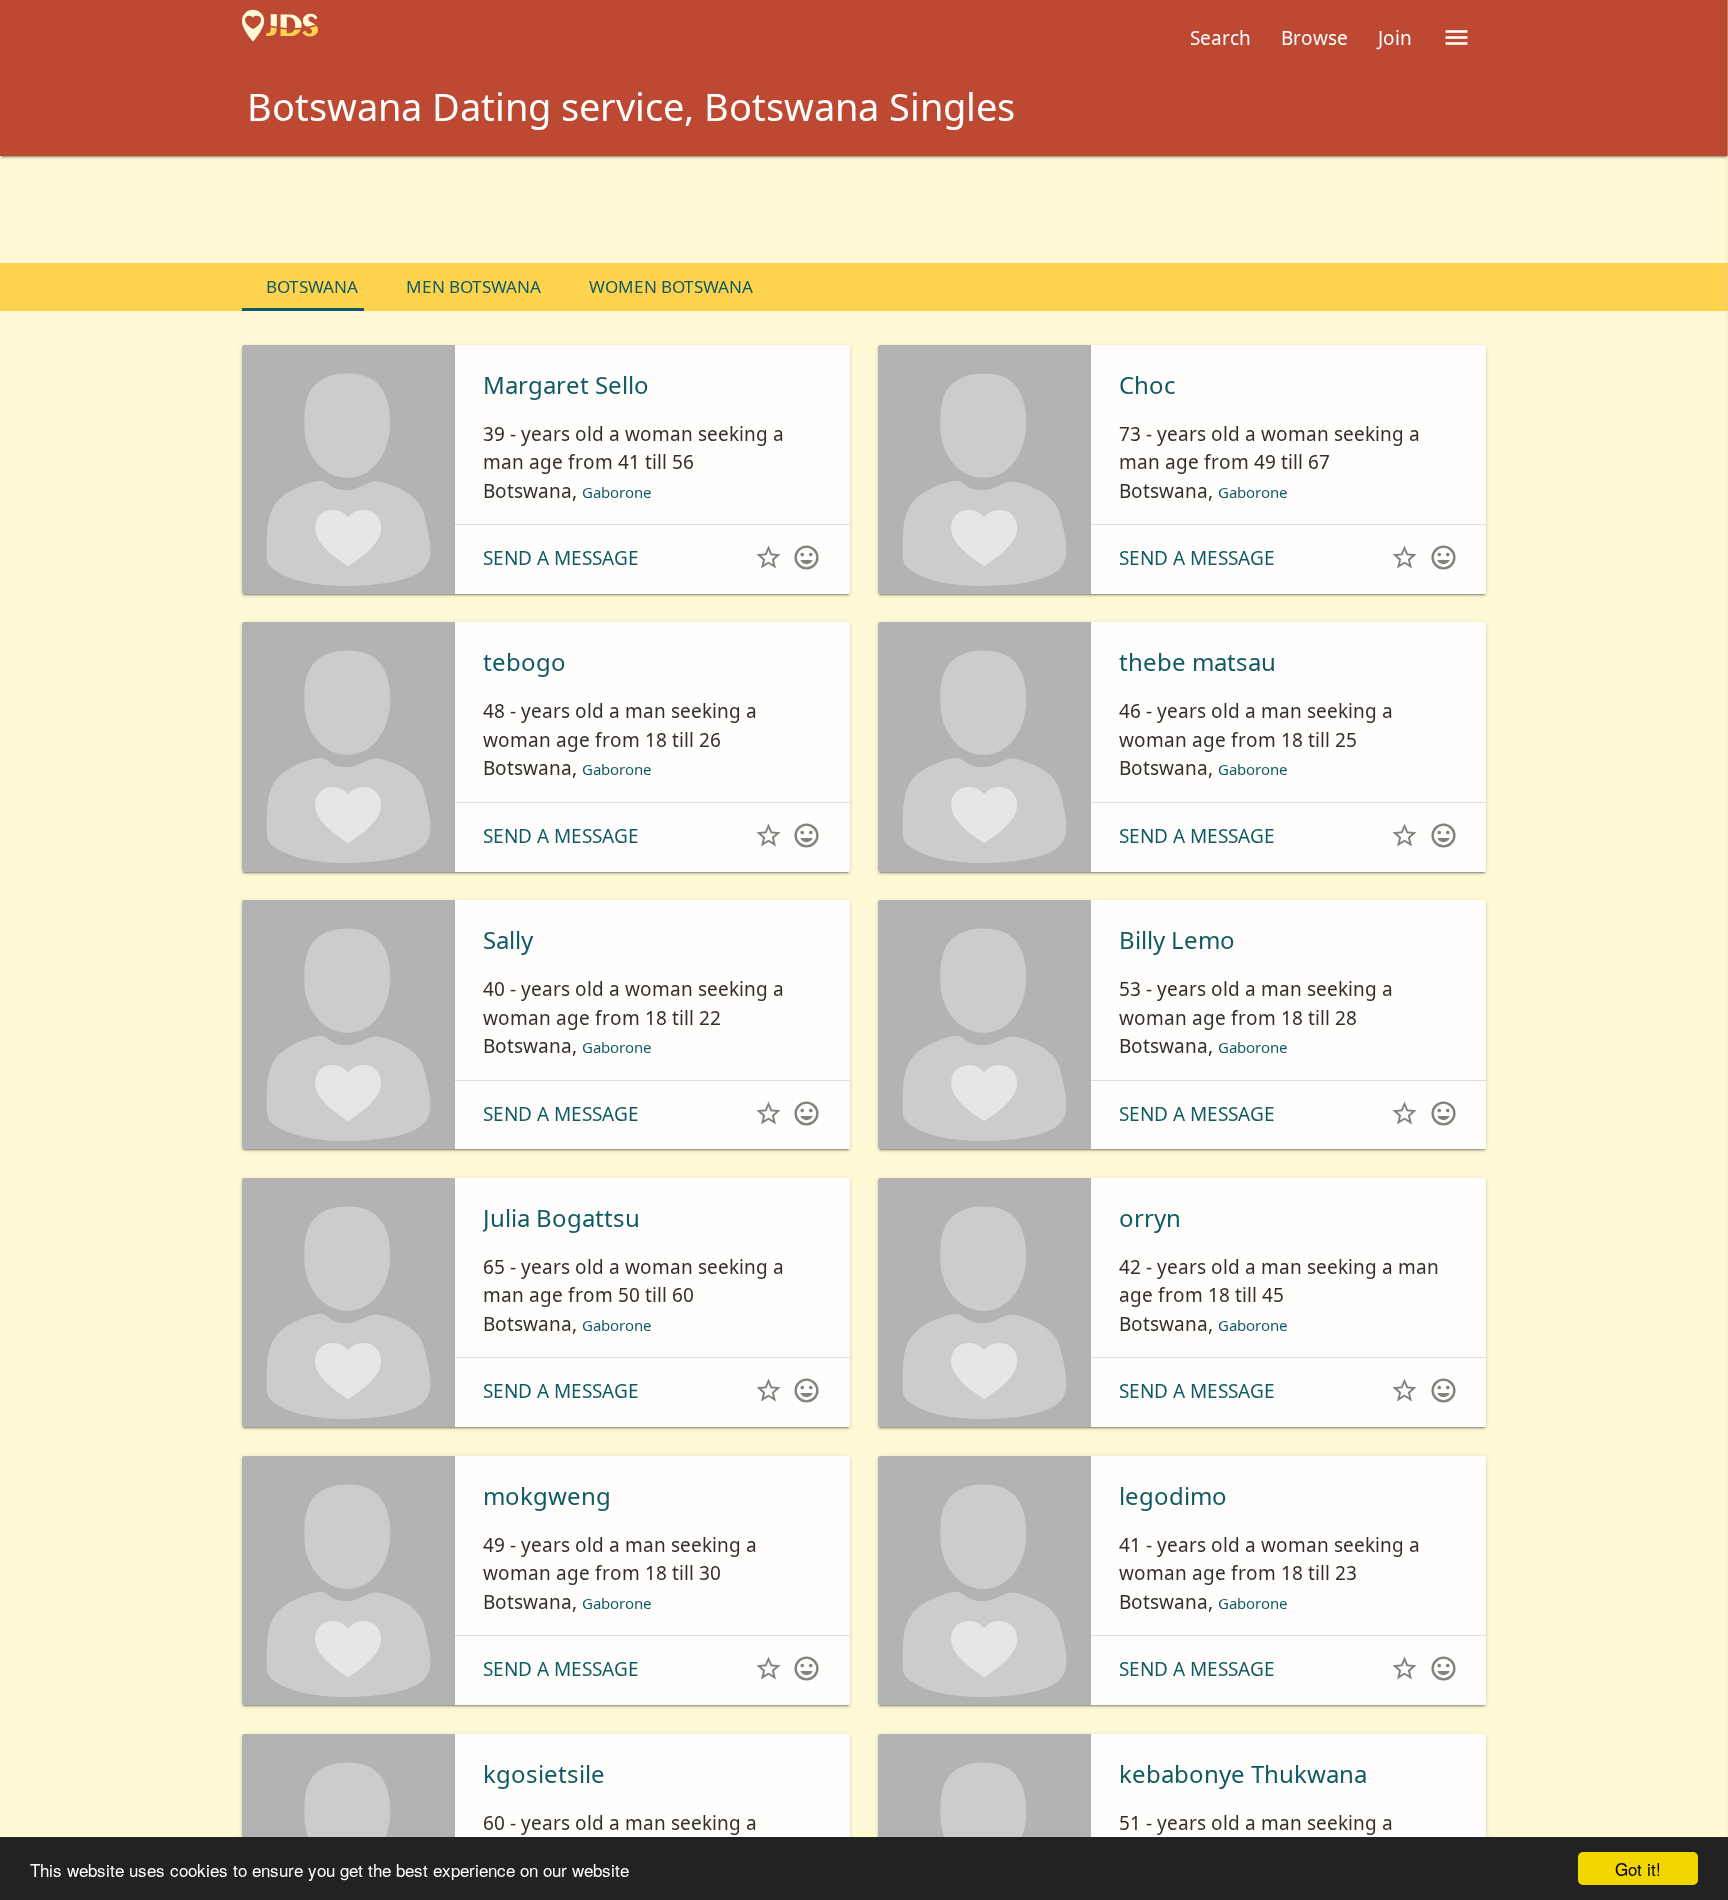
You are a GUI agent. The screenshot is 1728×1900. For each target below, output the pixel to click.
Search (1220, 38)
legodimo (1173, 1495)
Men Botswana (473, 286)
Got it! (1638, 1868)
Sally (508, 939)
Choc (1147, 384)
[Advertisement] (864, 211)
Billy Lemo (1177, 939)
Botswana (312, 286)
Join (1395, 38)
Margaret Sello (566, 384)
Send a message (561, 558)
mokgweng (547, 1495)
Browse (1314, 38)
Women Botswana (671, 286)
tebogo (524, 661)
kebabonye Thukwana (1243, 1773)
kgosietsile (544, 1773)
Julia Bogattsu (561, 1217)
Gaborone (628, 491)
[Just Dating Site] (280, 38)
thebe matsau (1197, 661)
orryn (1150, 1217)
